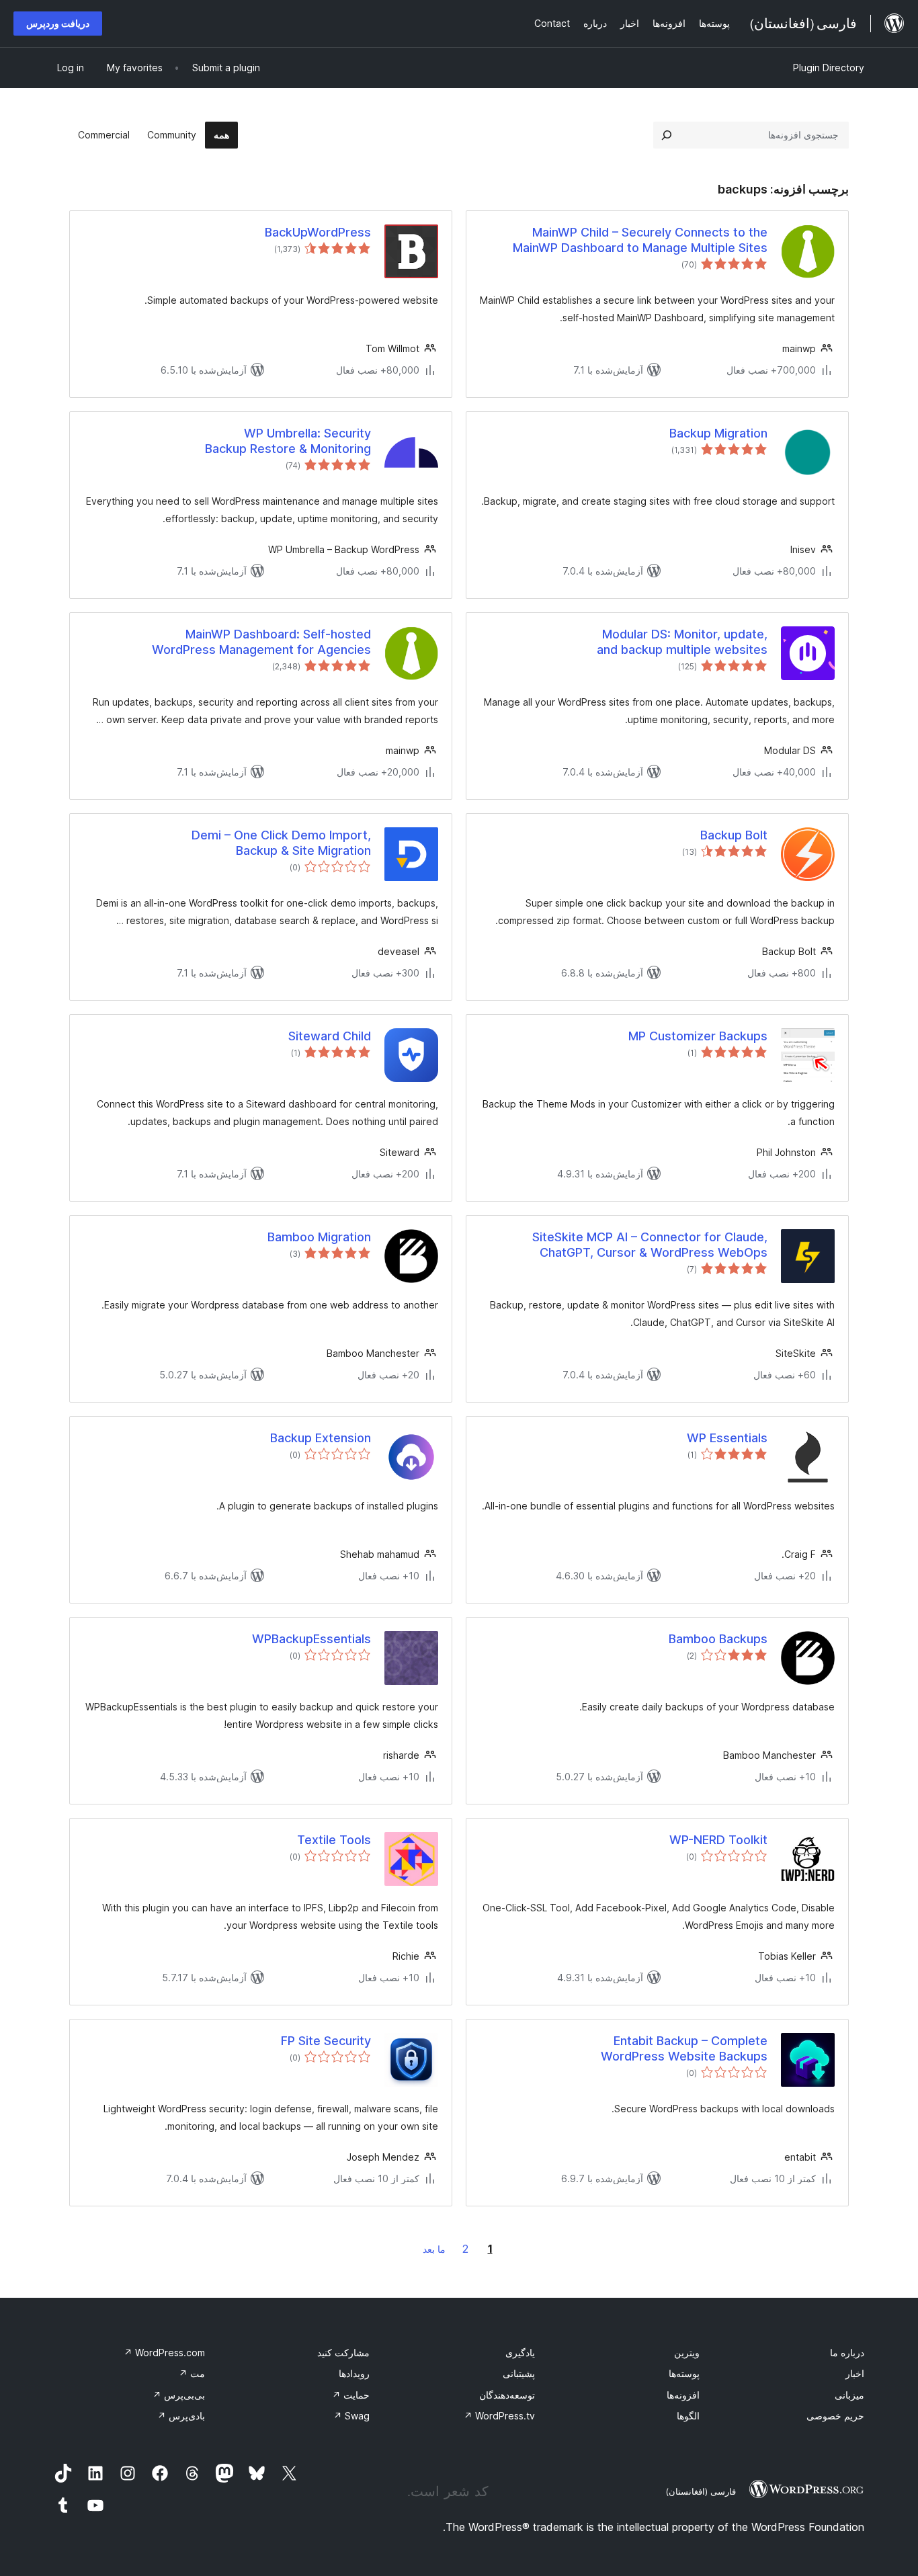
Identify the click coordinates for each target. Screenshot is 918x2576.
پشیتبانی (519, 2373)
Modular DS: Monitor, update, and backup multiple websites (682, 642)
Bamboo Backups (718, 1639)
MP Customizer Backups (698, 1036)
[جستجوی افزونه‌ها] (667, 135)
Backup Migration (718, 433)
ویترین (687, 2353)
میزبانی (849, 2395)
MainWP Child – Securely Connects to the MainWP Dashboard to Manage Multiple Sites (640, 240)
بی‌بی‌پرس (179, 2395)
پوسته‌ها (684, 2373)
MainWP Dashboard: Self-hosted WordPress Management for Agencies (261, 642)
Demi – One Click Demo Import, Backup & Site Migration (281, 843)
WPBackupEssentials (311, 1639)
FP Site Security (326, 2041)
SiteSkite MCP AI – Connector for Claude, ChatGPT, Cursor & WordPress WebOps (650, 1245)
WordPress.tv (499, 2416)
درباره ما (847, 2353)
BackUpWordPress (318, 232)
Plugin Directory (829, 68)
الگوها (688, 2416)
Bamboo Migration (319, 1237)
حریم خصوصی (835, 2416)
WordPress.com (164, 2353)
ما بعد (434, 2249)
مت (192, 2373)
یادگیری (520, 2353)
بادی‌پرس (181, 2416)
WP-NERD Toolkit (718, 1840)
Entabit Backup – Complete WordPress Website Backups (684, 2048)
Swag (351, 2416)
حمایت (351, 2395)
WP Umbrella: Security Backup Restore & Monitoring (288, 441)
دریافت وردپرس (58, 23)
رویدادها (354, 2373)
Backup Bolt (734, 835)
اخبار (855, 2373)
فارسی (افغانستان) (701, 2491)
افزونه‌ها (683, 2395)
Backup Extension (321, 1438)
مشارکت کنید (343, 2353)
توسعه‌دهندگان (507, 2395)
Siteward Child (330, 1036)
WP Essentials (727, 1438)
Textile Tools (334, 1840)
